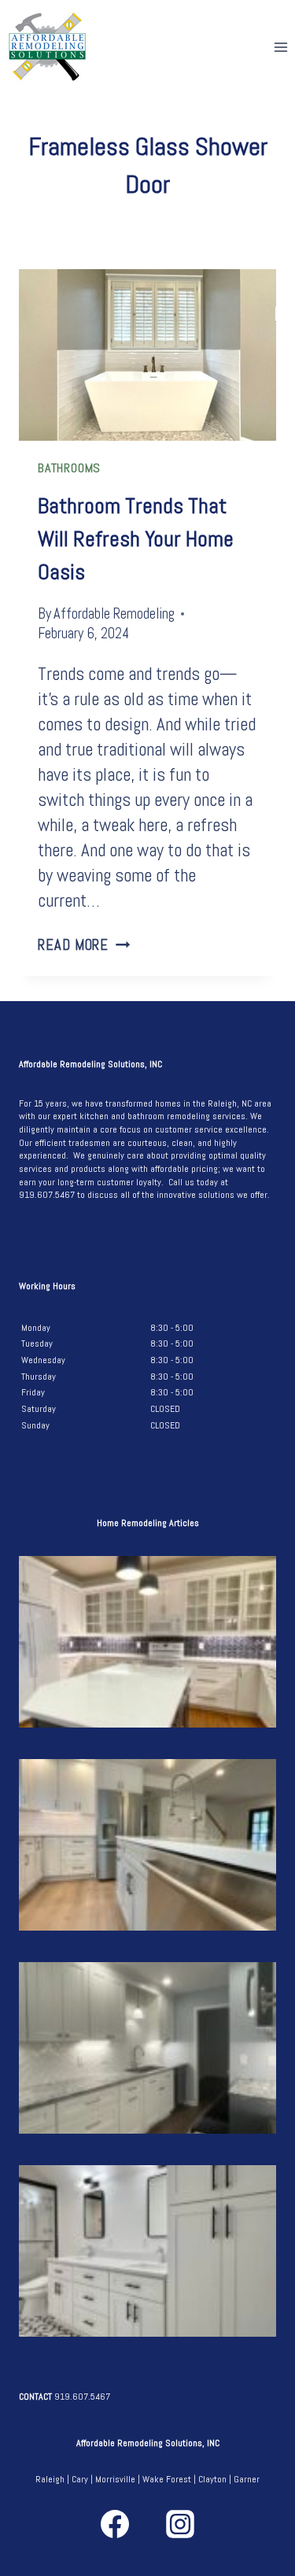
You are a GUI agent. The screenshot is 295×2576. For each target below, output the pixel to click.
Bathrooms (69, 468)
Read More (84, 945)
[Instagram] (180, 2524)
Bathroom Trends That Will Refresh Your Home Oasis (136, 539)
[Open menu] (280, 47)
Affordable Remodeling (114, 614)
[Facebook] (115, 2524)
